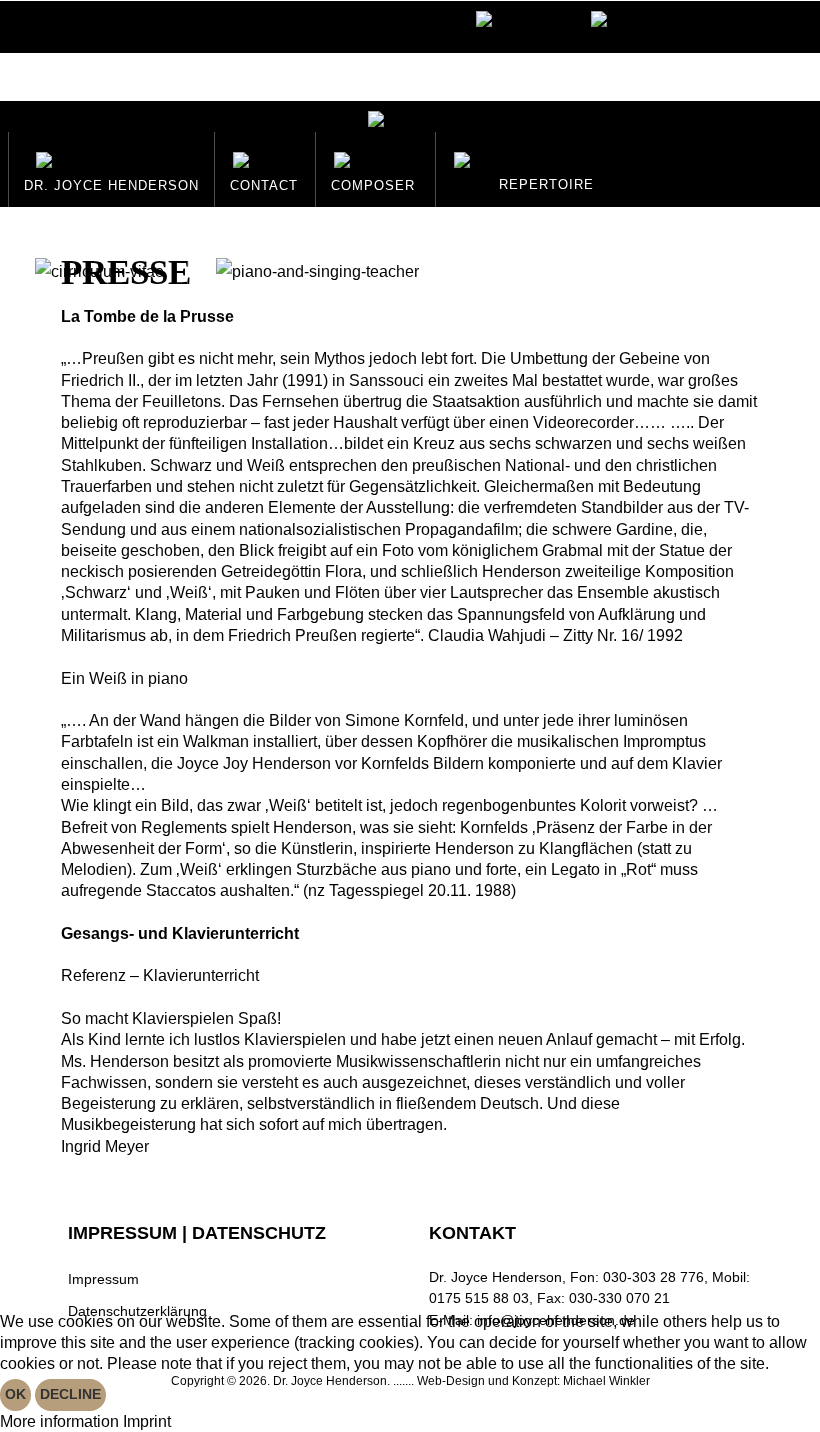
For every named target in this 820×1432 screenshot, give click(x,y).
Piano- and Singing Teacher (316, 291)
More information (59, 1421)
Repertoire (546, 184)
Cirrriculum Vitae (98, 291)
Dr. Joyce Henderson (111, 185)
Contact (264, 185)
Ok (15, 1394)
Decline (70, 1394)
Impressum (103, 1279)
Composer (373, 185)
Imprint (147, 1421)
